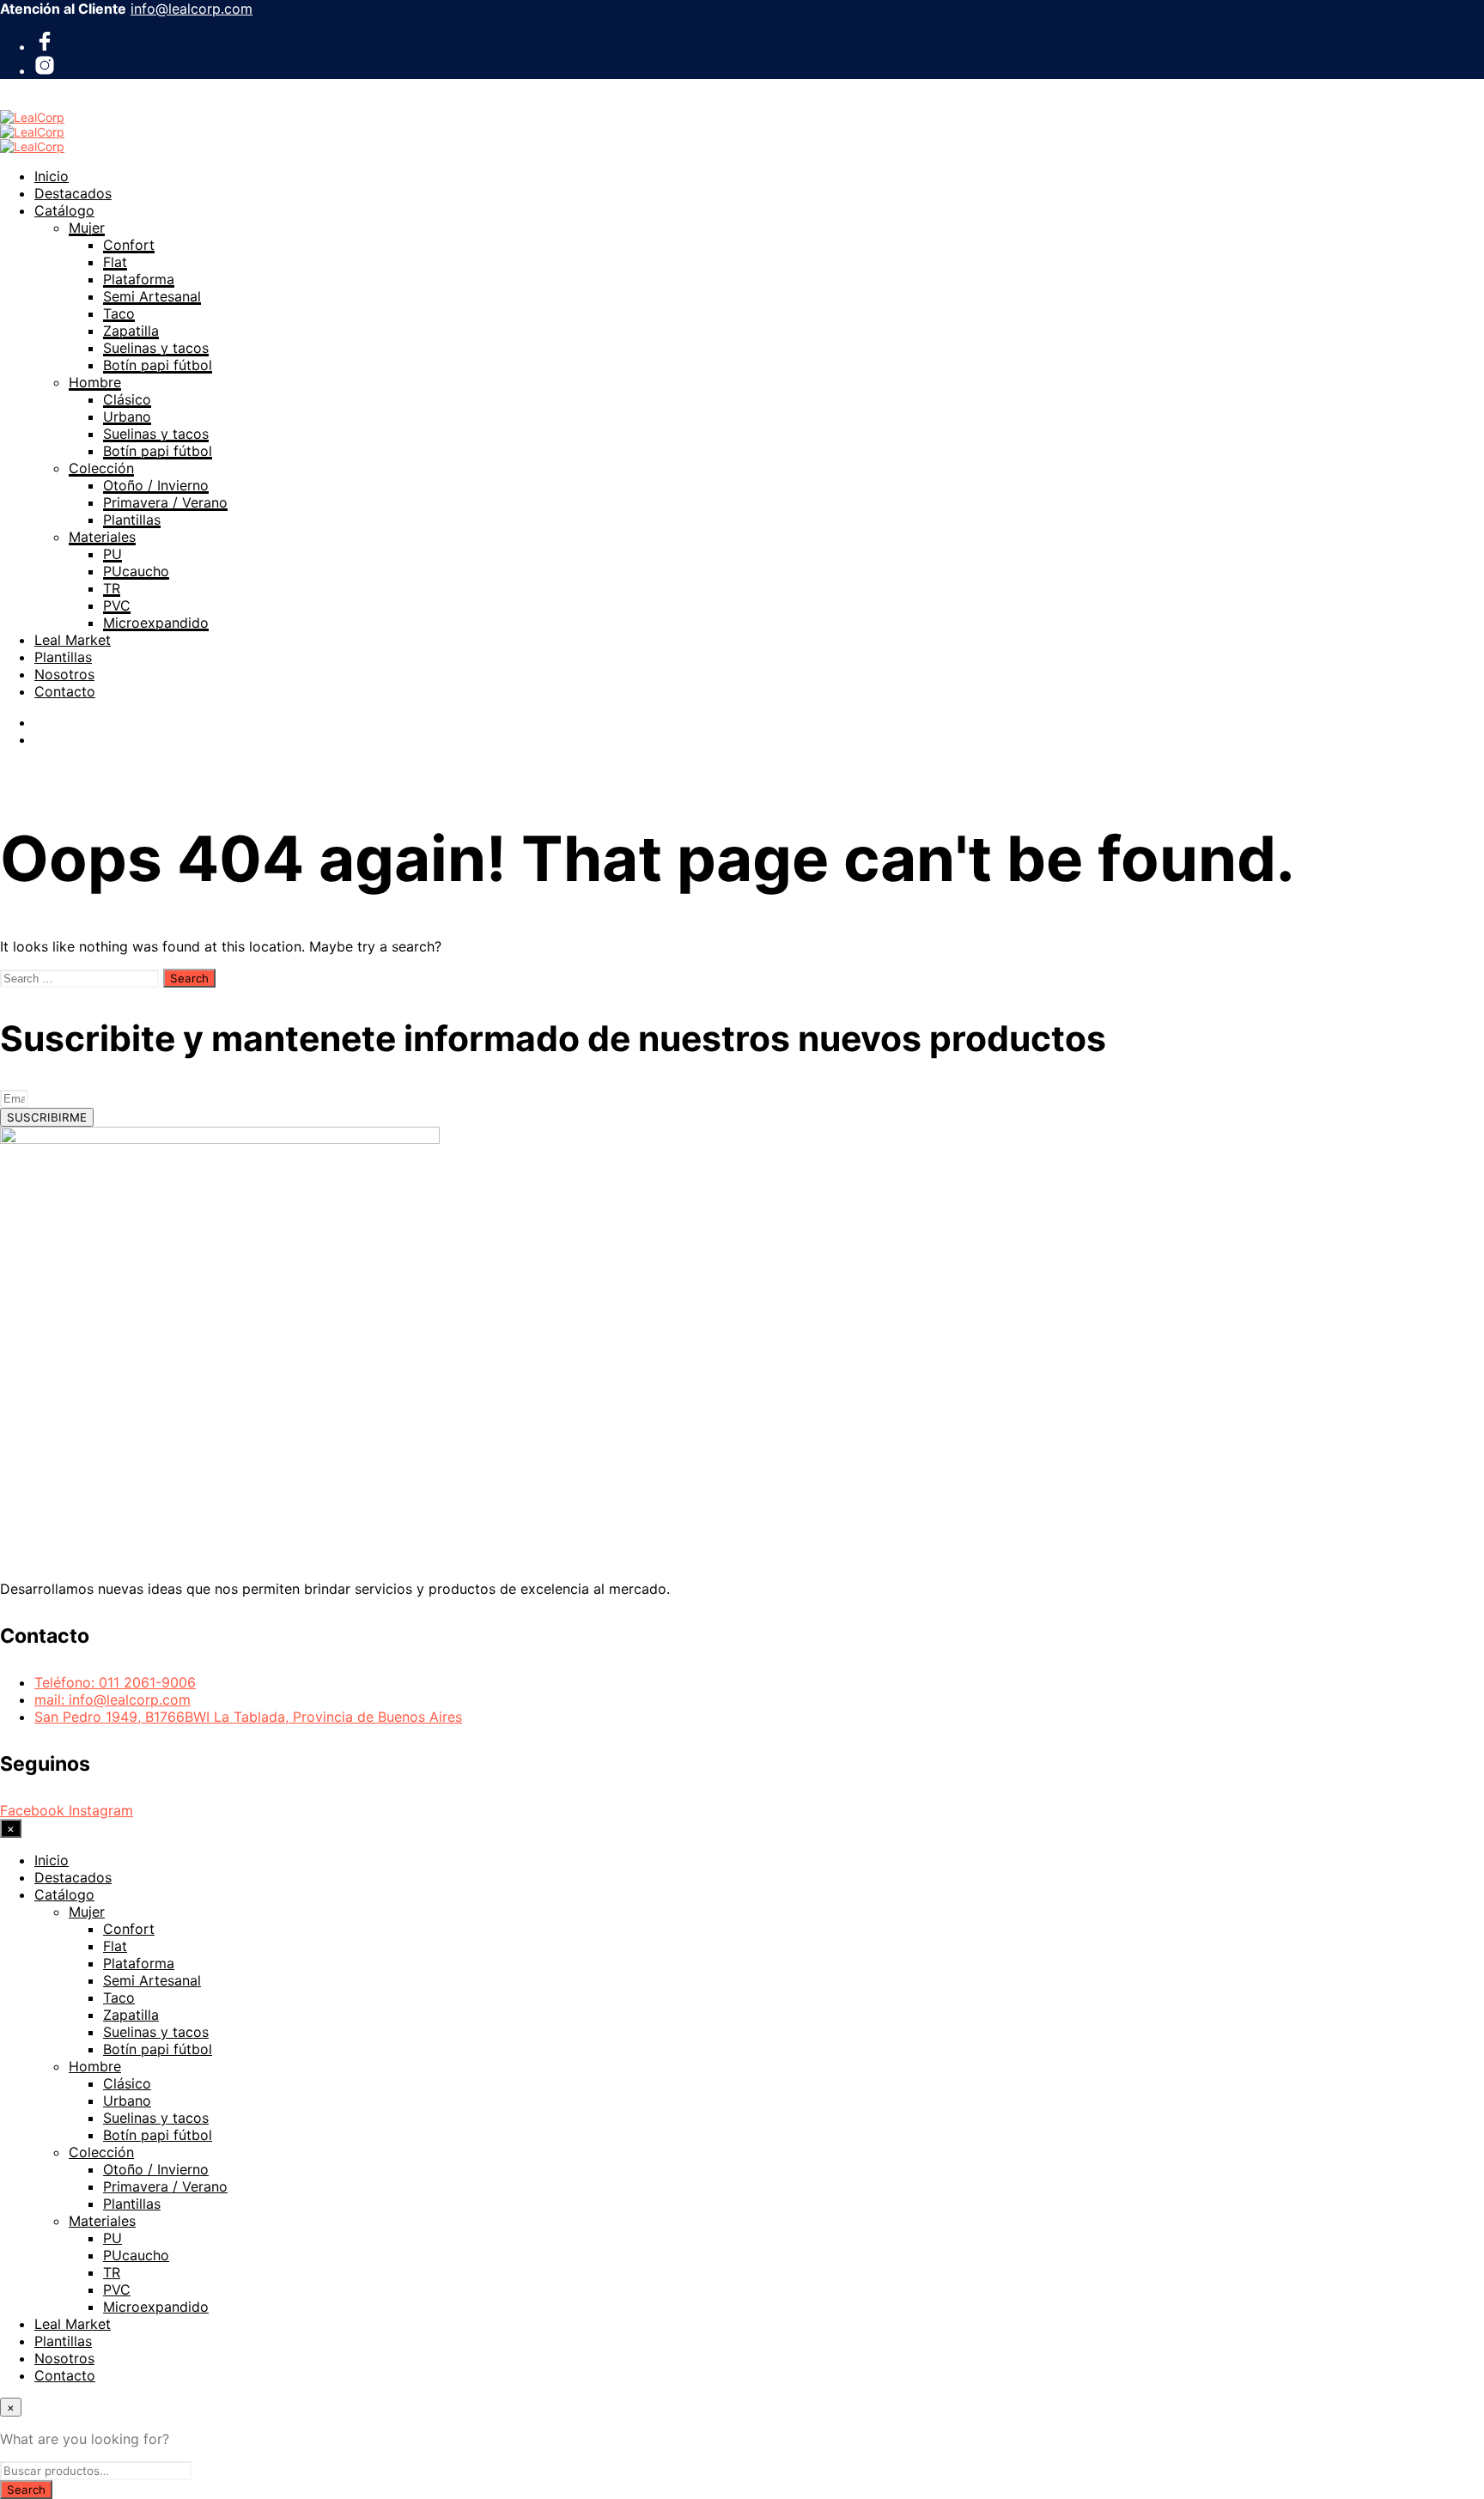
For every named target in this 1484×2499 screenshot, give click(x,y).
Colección (101, 468)
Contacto (65, 691)
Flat (115, 262)
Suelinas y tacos (156, 348)
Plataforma (139, 279)
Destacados (73, 193)
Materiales (102, 537)
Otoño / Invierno (156, 485)
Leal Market (73, 640)
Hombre (95, 382)
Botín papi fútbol (158, 365)
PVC (117, 605)
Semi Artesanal (152, 296)
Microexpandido (156, 623)
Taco (119, 313)
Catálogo (64, 210)
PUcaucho (136, 571)
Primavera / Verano (165, 502)
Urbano (127, 416)
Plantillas (132, 520)
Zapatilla (131, 331)
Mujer (87, 228)
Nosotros (64, 674)
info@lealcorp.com (192, 9)
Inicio (52, 176)
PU (113, 554)
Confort (129, 245)
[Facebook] (45, 46)
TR (112, 588)
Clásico (127, 399)
